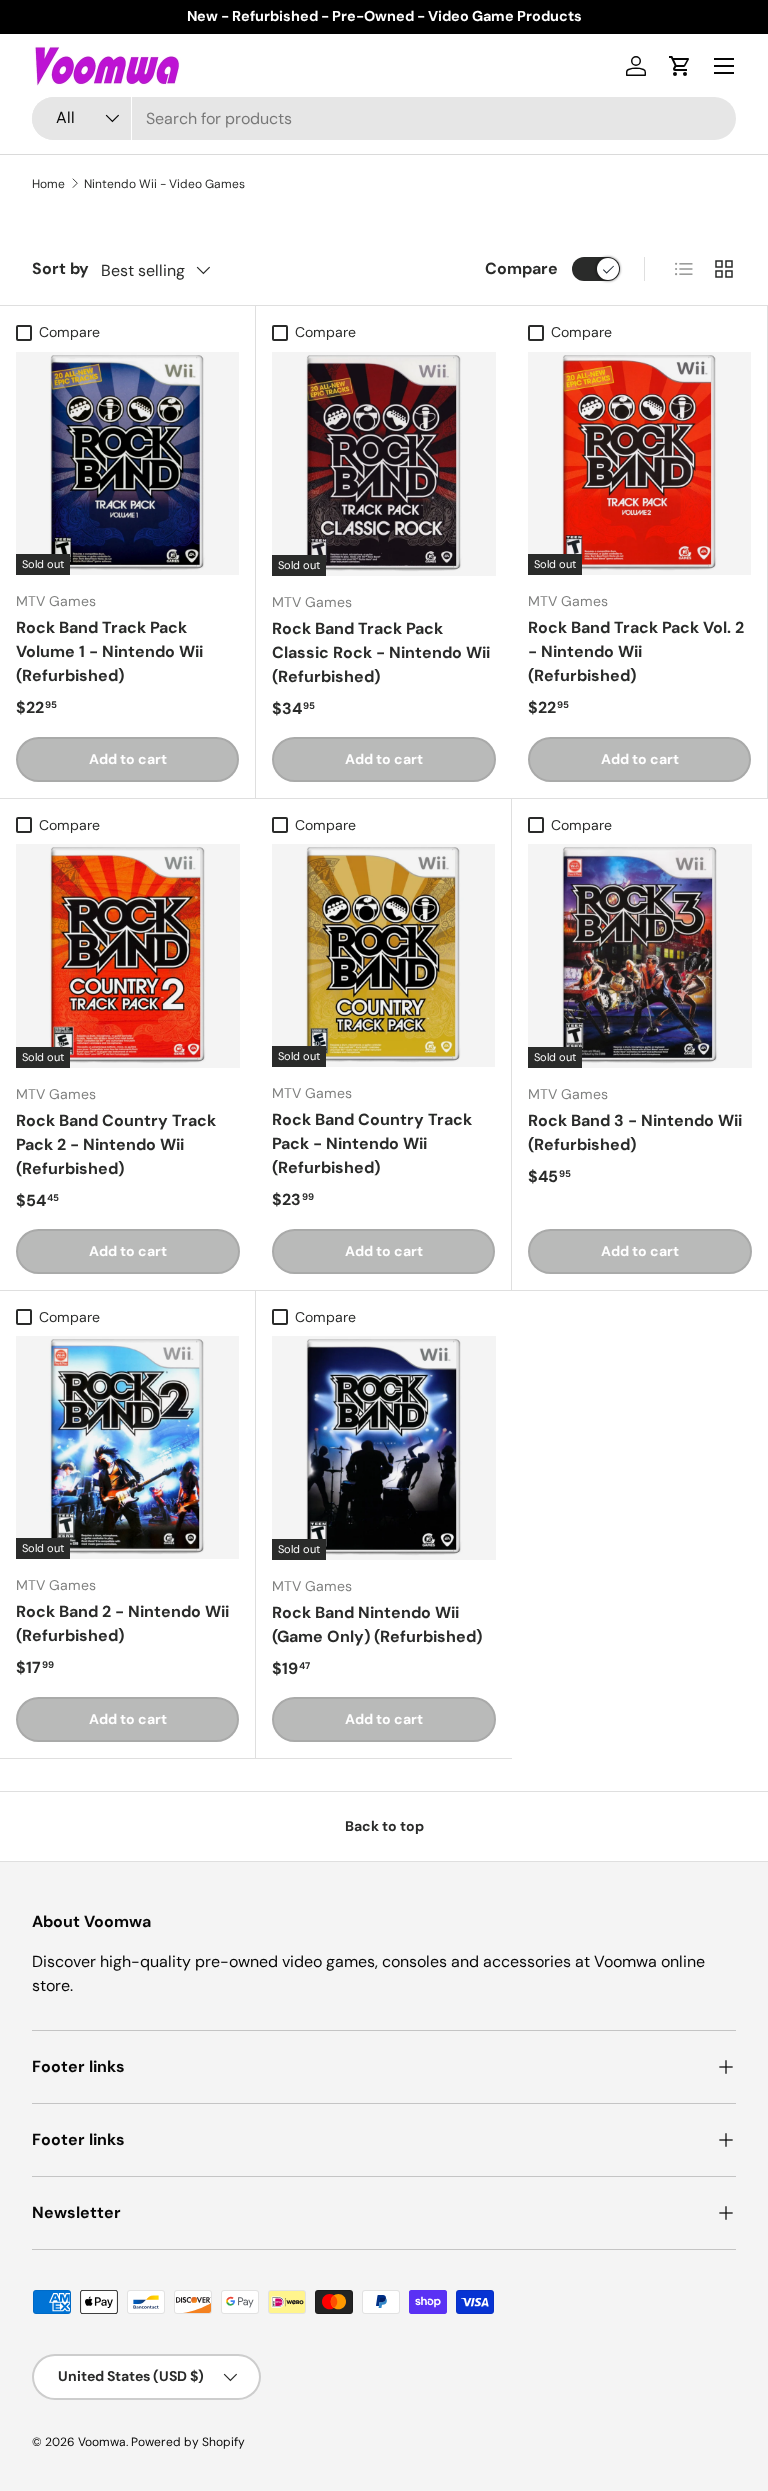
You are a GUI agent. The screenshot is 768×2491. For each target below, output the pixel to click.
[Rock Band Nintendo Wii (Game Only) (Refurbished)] (384, 1448)
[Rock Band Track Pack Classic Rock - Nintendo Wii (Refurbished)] (384, 464)
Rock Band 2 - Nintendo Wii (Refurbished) (122, 1623)
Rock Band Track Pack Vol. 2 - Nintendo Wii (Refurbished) (636, 651)
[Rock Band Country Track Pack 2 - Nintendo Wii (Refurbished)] (128, 956)
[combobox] (384, 118)
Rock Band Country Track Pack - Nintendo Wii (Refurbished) (372, 1143)
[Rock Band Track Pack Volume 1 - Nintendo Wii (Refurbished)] (127, 463)
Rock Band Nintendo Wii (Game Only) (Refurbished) (377, 1624)
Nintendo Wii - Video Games (164, 184)
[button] (680, 66)
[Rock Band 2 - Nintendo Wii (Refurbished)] (127, 1447)
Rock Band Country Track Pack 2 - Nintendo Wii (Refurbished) (116, 1144)
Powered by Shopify (188, 2442)
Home (48, 184)
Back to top (384, 1826)
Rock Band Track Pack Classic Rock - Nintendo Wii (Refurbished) (381, 652)
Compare (521, 268)
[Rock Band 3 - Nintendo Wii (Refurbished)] (640, 956)
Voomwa (102, 2442)
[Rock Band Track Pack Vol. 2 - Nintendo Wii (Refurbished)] (639, 463)
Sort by (60, 268)
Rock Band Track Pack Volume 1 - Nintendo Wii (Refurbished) (109, 651)
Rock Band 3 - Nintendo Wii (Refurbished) (635, 1132)
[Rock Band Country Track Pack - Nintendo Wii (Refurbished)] (383, 955)
